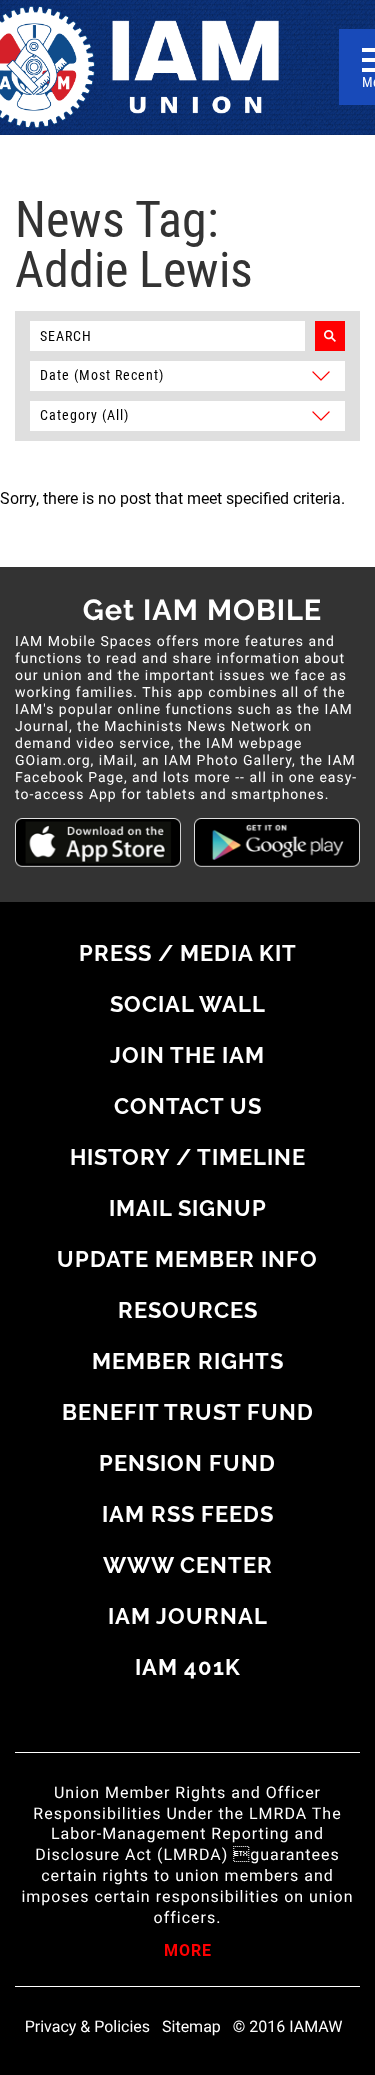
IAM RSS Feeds (188, 1514)
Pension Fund (187, 1463)
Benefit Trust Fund (188, 1412)
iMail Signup (188, 1208)
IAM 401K (188, 1667)
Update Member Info (187, 1259)
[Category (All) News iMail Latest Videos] (187, 414)
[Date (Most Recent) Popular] (187, 374)
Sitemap (191, 2027)
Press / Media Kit (188, 953)
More (188, 1952)
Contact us (188, 1106)
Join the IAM (187, 1055)
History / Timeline (188, 1157)
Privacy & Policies (87, 2027)
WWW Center (188, 1565)
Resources (188, 1310)
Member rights (188, 1361)
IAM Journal (188, 1616)
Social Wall (188, 1004)
